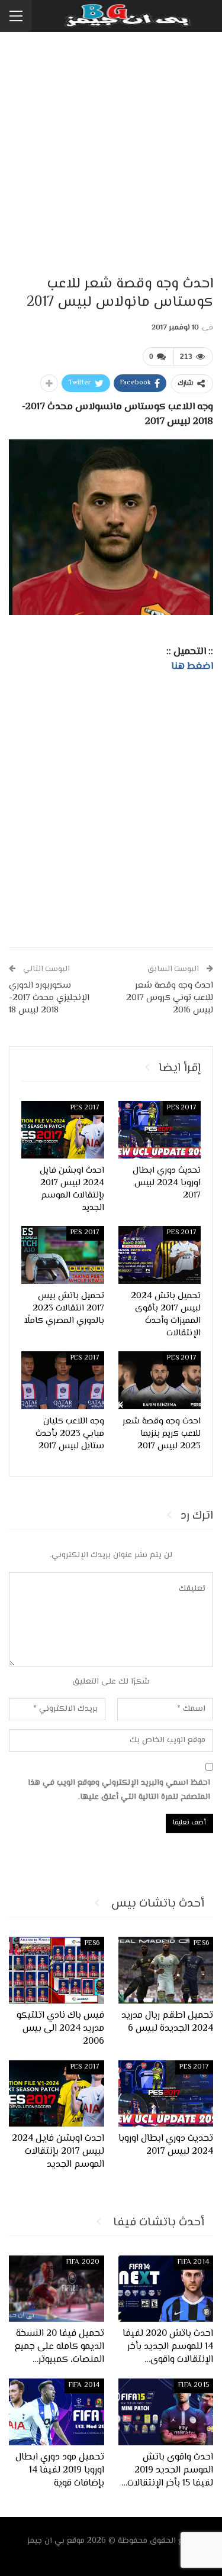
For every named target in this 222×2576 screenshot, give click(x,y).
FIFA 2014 (193, 2262)
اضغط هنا (192, 666)
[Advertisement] (111, 155)
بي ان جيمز (46, 2541)
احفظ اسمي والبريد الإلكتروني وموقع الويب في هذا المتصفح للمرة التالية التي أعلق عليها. (119, 1790)
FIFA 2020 (83, 2262)
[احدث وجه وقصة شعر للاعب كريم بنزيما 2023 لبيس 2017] (160, 1380)
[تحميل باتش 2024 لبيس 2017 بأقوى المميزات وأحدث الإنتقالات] (160, 1255)
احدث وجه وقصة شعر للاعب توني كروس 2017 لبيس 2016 (170, 998)
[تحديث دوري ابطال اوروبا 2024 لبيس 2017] (160, 1130)
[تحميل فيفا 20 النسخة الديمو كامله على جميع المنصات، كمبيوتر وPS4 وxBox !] (57, 2289)
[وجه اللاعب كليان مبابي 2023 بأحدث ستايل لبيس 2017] (63, 1380)
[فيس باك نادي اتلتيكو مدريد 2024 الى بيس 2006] (57, 1970)
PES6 (201, 1944)
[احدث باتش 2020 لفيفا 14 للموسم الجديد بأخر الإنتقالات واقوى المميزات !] (166, 2289)
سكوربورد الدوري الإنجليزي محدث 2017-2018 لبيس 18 (49, 998)
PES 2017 (182, 1108)
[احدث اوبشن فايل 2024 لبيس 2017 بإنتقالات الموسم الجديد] (63, 1130)
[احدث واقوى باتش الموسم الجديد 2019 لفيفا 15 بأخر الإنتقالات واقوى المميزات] (166, 2412)
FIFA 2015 (194, 2385)
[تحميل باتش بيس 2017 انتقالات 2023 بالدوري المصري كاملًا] (63, 1255)
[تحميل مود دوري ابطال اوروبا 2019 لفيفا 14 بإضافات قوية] (57, 2412)
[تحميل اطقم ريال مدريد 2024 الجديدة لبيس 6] (166, 1970)
